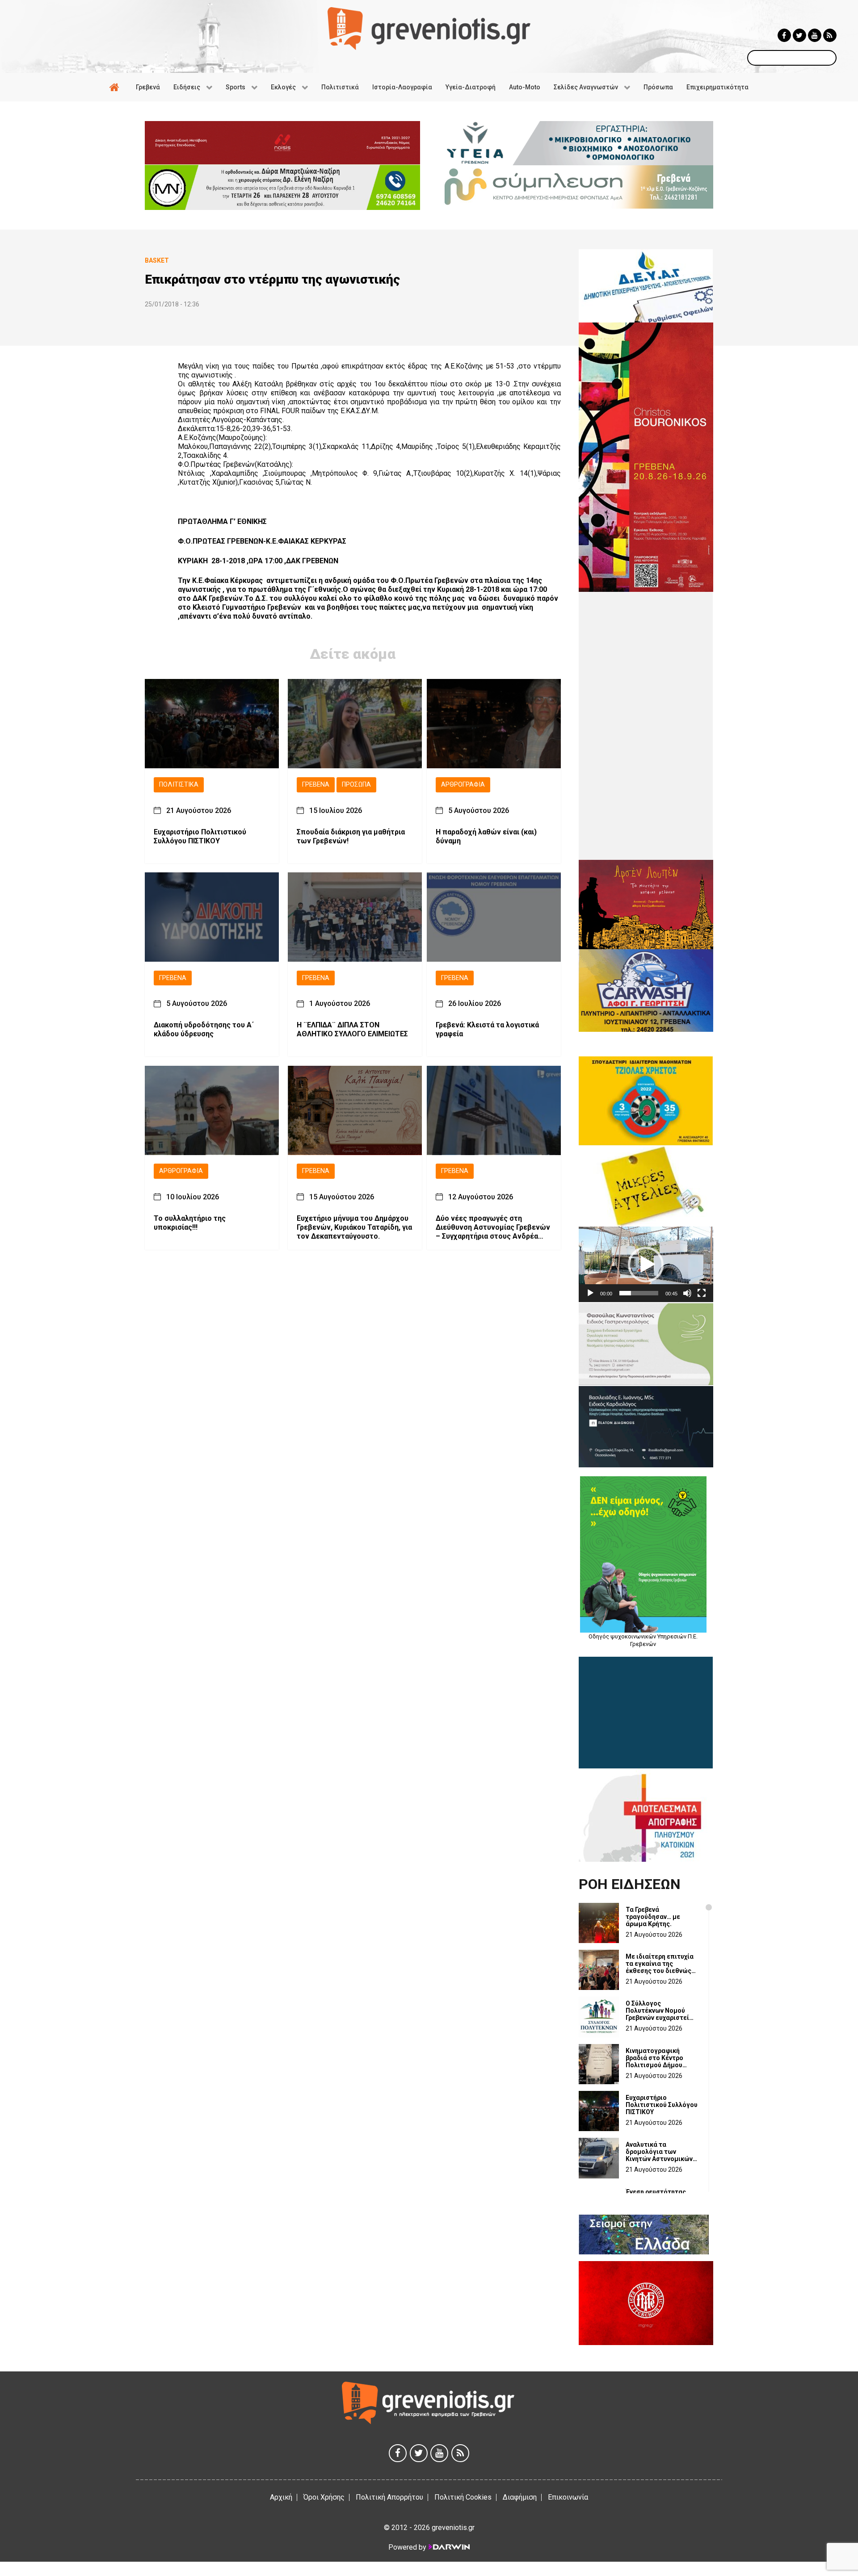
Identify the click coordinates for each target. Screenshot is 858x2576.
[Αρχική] (116, 87)
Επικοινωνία (568, 2497)
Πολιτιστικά (179, 785)
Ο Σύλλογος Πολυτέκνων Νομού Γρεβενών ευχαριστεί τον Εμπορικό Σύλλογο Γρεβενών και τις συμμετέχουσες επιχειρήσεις (660, 2011)
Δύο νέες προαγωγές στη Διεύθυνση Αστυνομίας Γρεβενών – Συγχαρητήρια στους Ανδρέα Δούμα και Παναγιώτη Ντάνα (493, 1227)
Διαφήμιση (520, 2497)
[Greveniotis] (429, 28)
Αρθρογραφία (463, 785)
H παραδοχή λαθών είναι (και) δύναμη (486, 836)
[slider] (639, 1293)
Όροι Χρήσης (324, 2497)
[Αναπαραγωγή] (590, 1293)
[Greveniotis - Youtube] (815, 35)
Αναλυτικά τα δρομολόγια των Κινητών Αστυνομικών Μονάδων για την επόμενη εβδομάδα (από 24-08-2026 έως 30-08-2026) (659, 2152)
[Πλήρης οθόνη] (702, 1293)
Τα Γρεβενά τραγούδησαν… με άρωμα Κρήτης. (653, 1917)
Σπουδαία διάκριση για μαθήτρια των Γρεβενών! (351, 836)
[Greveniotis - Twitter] (799, 35)
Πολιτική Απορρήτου (389, 2497)
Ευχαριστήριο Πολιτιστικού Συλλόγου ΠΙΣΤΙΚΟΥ (200, 836)
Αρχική (281, 2497)
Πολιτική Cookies (463, 2497)
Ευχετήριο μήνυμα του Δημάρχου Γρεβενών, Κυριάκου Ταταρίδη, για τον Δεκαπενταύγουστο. (354, 1227)
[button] (646, 1265)
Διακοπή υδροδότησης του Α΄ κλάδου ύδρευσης (204, 1030)
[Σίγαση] (687, 1293)
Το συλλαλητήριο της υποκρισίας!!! (190, 1223)
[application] (646, 1264)
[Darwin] (449, 2547)
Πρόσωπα (356, 785)
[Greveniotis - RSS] (830, 35)
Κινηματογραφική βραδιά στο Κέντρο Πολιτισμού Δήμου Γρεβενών (654, 2058)
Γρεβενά (316, 785)
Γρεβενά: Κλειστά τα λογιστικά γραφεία (487, 1030)
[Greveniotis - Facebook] (784, 35)
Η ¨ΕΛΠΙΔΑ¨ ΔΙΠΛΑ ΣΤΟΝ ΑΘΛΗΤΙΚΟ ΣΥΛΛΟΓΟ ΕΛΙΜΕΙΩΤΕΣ (352, 1030)
